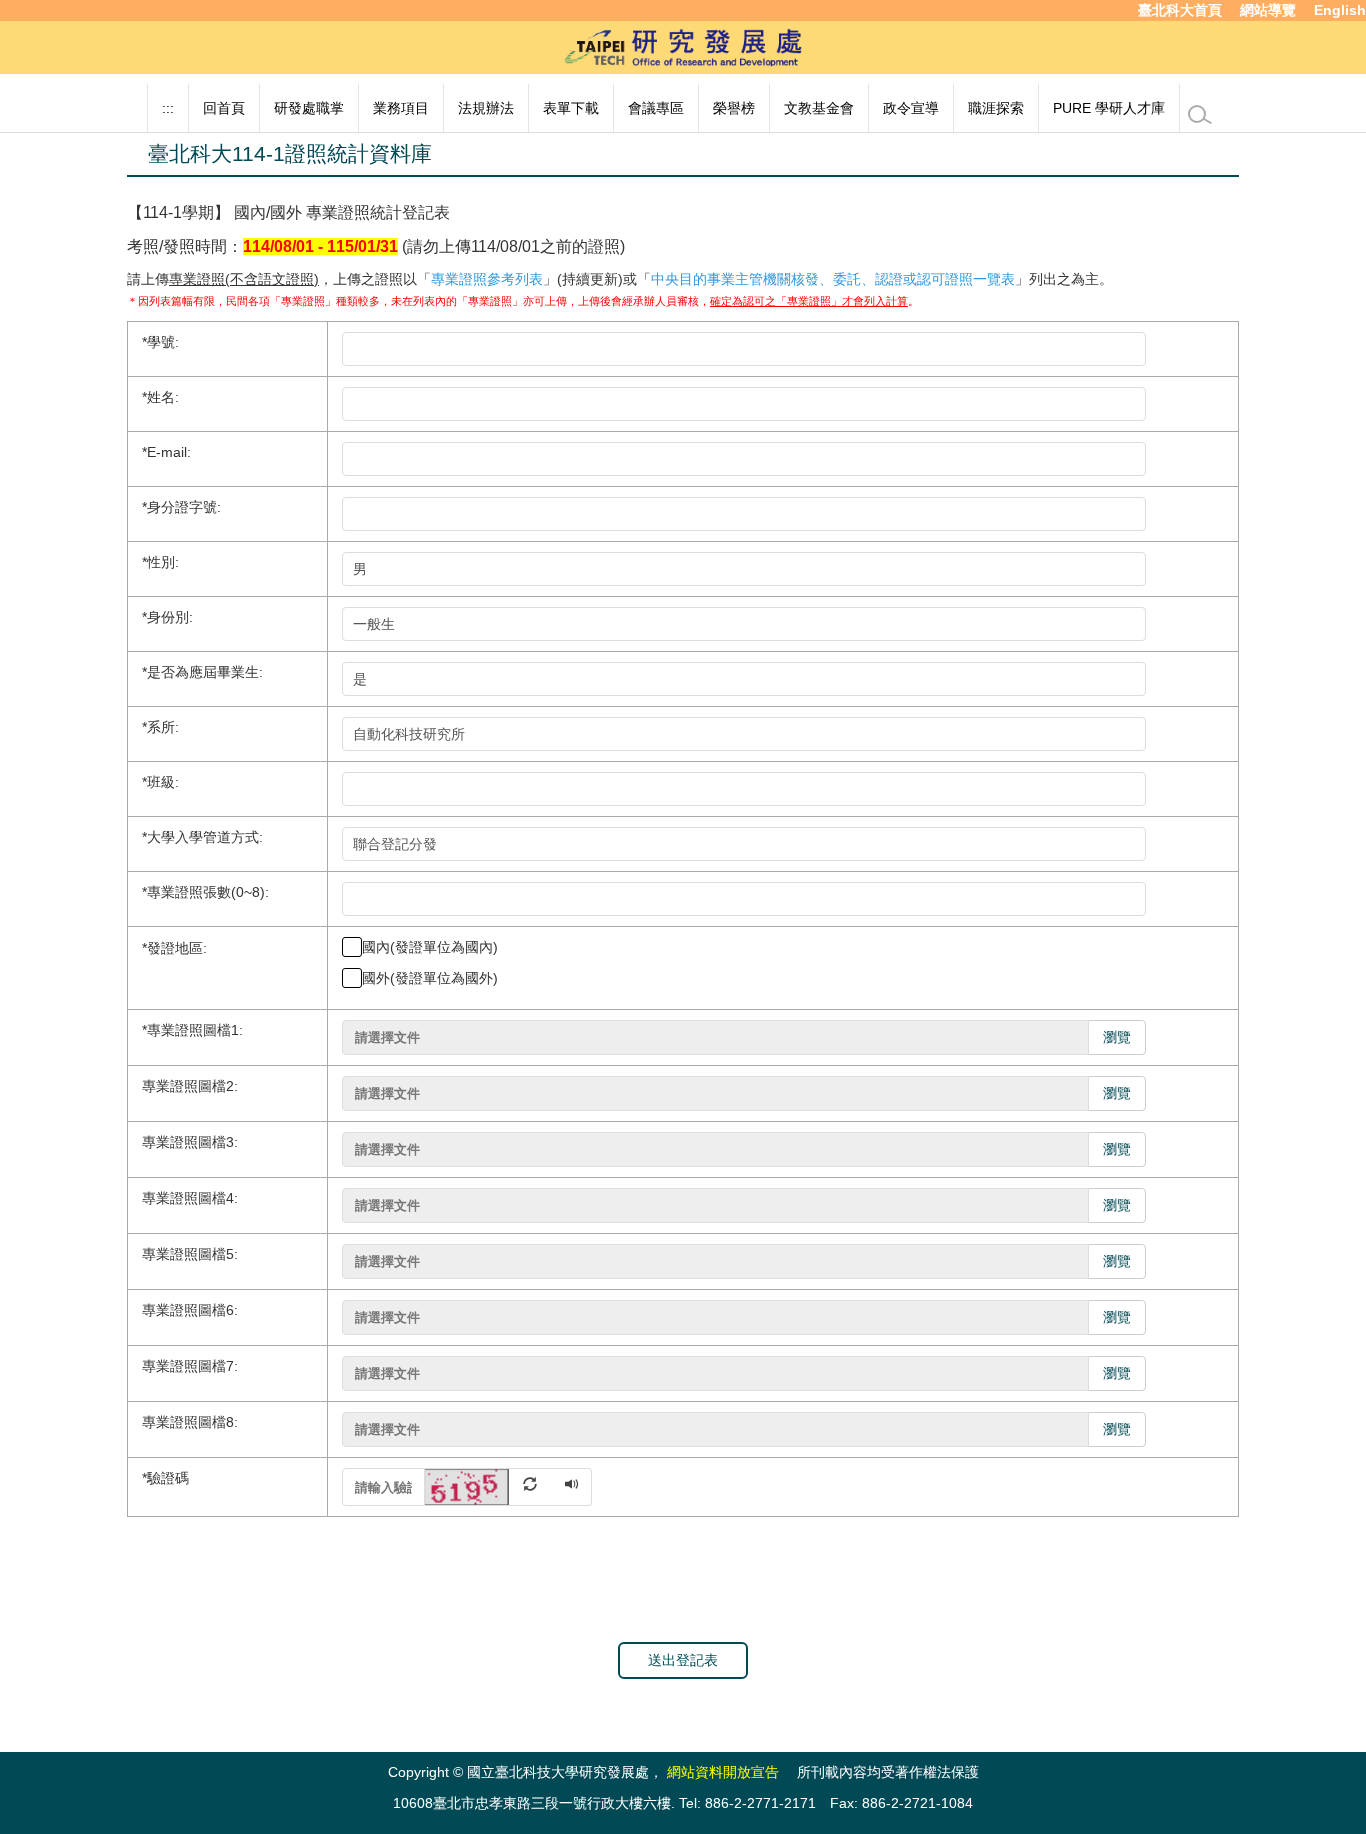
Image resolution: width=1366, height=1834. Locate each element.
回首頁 (224, 108)
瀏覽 (1117, 1037)
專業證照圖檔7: (190, 1366)
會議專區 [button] (656, 108)
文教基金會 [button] (819, 108)
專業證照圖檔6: (190, 1310)
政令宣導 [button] (911, 108)
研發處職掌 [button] (309, 108)
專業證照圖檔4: (190, 1198)
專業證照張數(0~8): (205, 892)
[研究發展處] (683, 46)
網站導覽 (1268, 10)
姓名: (160, 397)
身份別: (167, 617)
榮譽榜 (734, 108)
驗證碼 (165, 1478)
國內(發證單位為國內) (430, 947)
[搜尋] (1200, 115)
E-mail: (166, 452)
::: (168, 108)
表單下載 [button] (571, 108)
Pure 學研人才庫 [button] (1109, 108)
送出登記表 (683, 1660)
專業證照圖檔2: (190, 1086)
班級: (160, 782)
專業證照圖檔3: (190, 1142)
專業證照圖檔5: (190, 1254)
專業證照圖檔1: (192, 1030)
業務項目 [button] (401, 108)
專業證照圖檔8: (190, 1422)
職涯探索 (996, 108)
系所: (160, 727)
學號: (160, 342)
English (1340, 10)
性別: (160, 562)
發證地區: (174, 947)
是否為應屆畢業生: (202, 672)
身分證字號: (181, 507)
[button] (489, 1485)
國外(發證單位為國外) (430, 978)
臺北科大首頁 (1180, 10)
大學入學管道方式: (202, 837)
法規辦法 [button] (486, 108)
